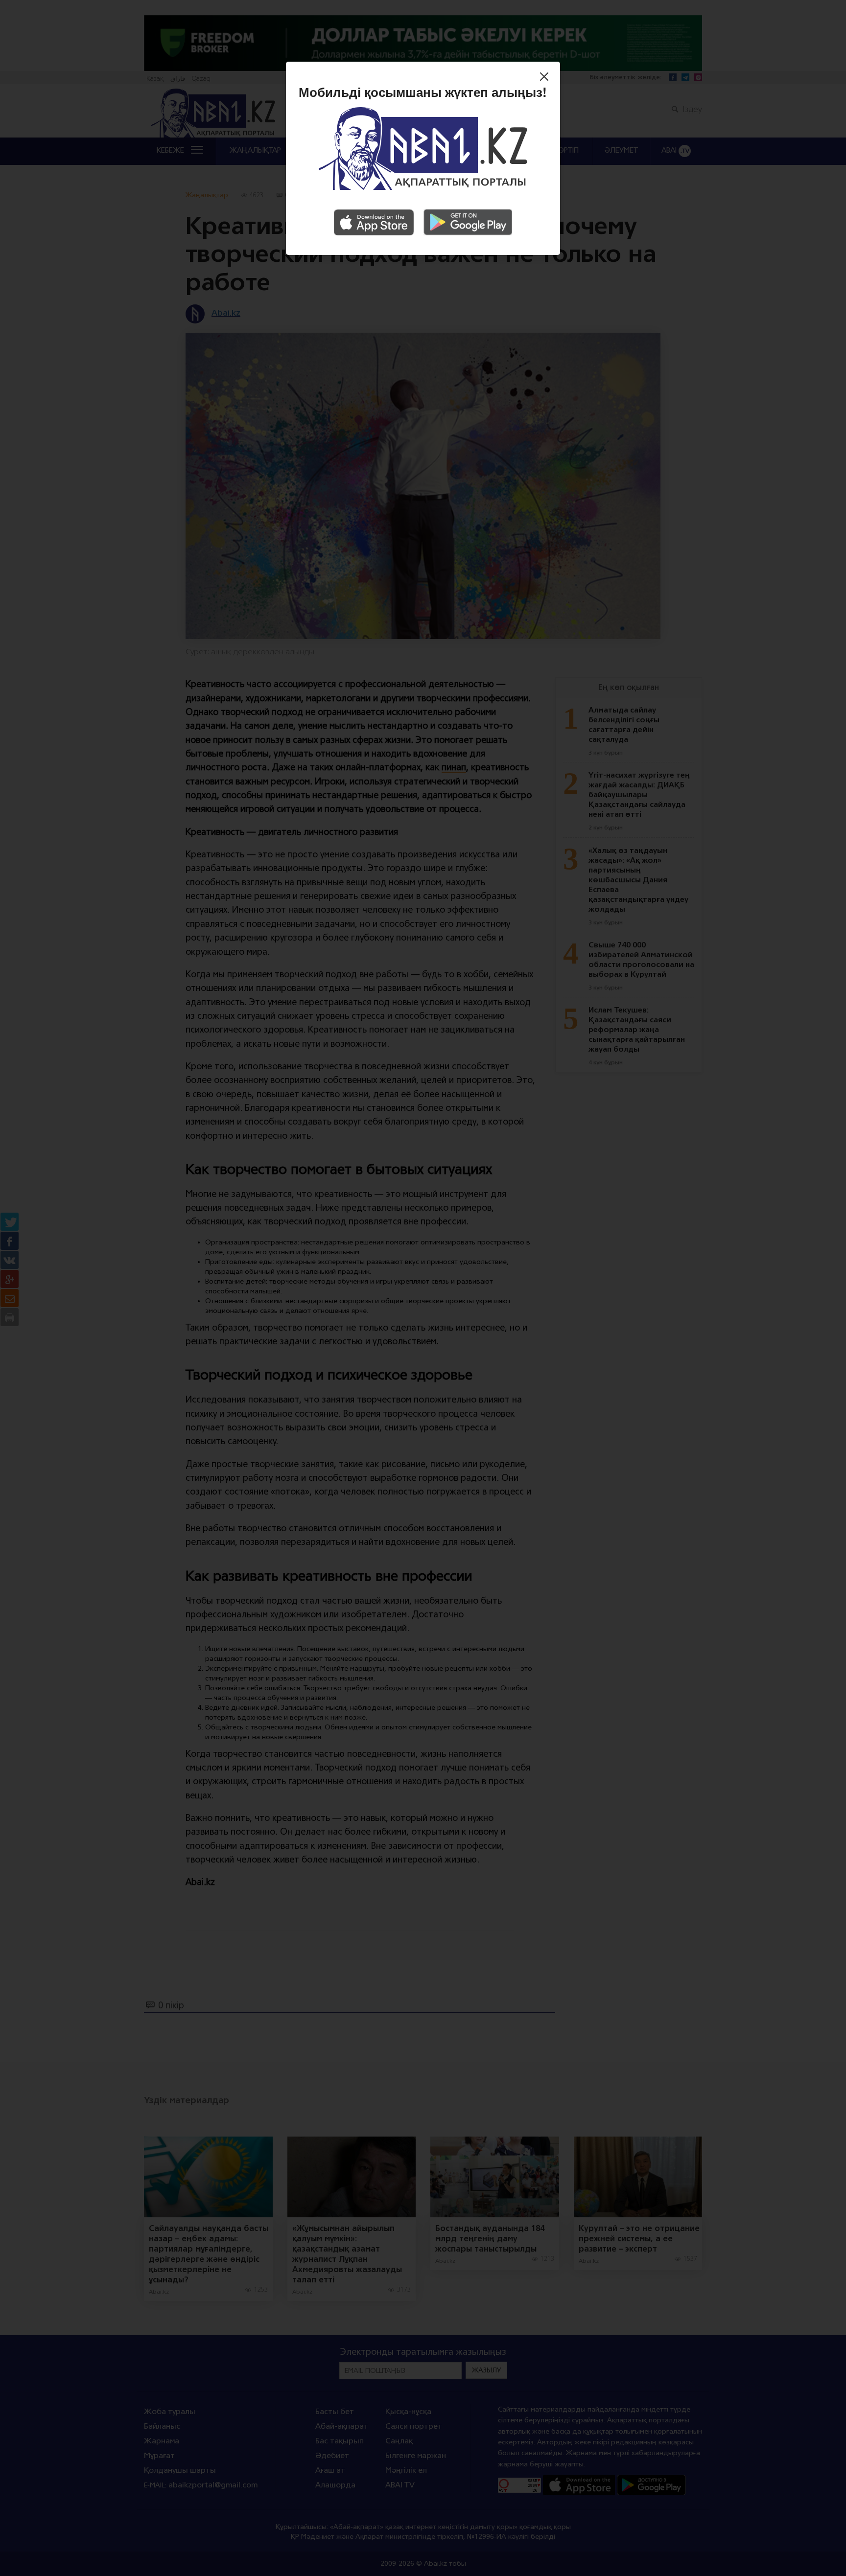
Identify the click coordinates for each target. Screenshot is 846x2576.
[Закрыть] (547, 78)
